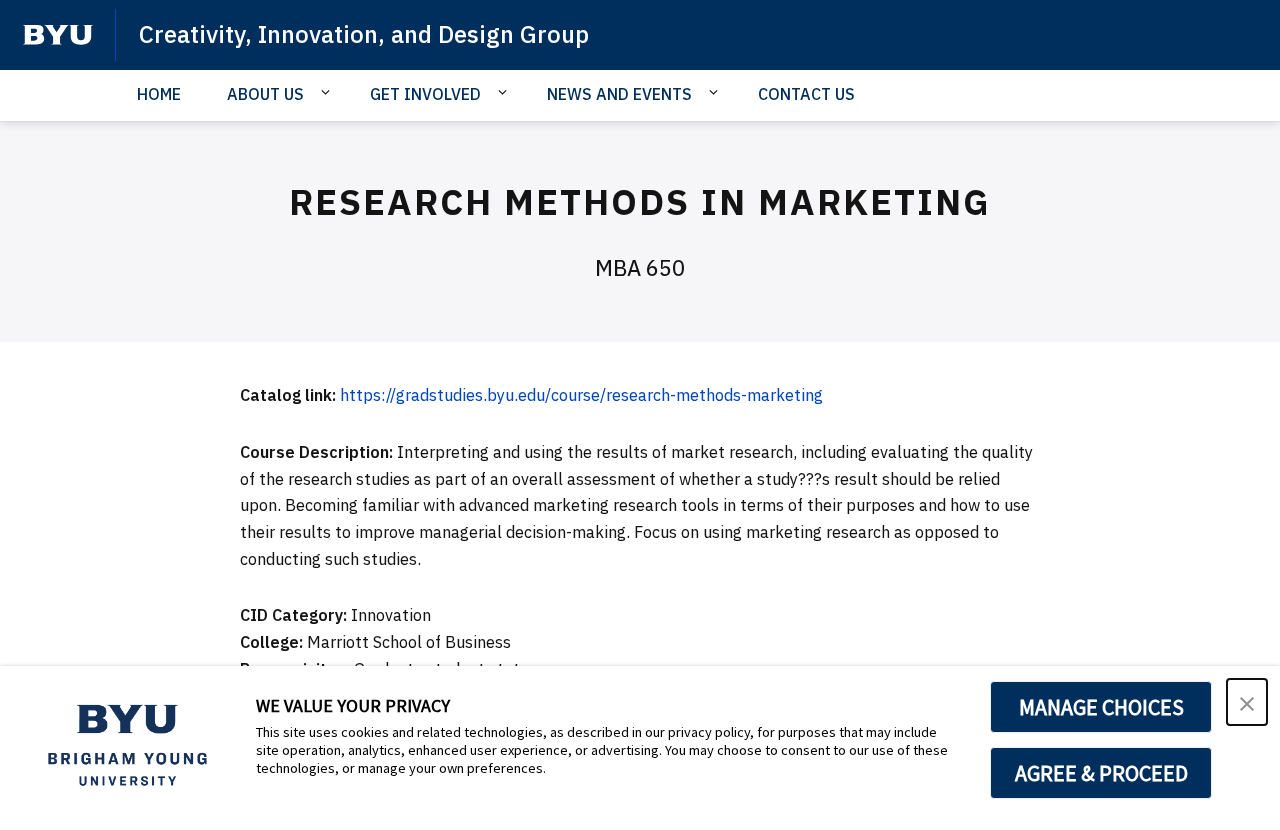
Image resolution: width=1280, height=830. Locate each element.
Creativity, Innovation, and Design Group (364, 34)
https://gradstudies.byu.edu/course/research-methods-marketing (581, 395)
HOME (159, 94)
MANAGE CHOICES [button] (1101, 707)
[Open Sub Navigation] (328, 93)
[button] (1247, 702)
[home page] (58, 35)
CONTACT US (806, 94)
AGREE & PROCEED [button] (1101, 773)
